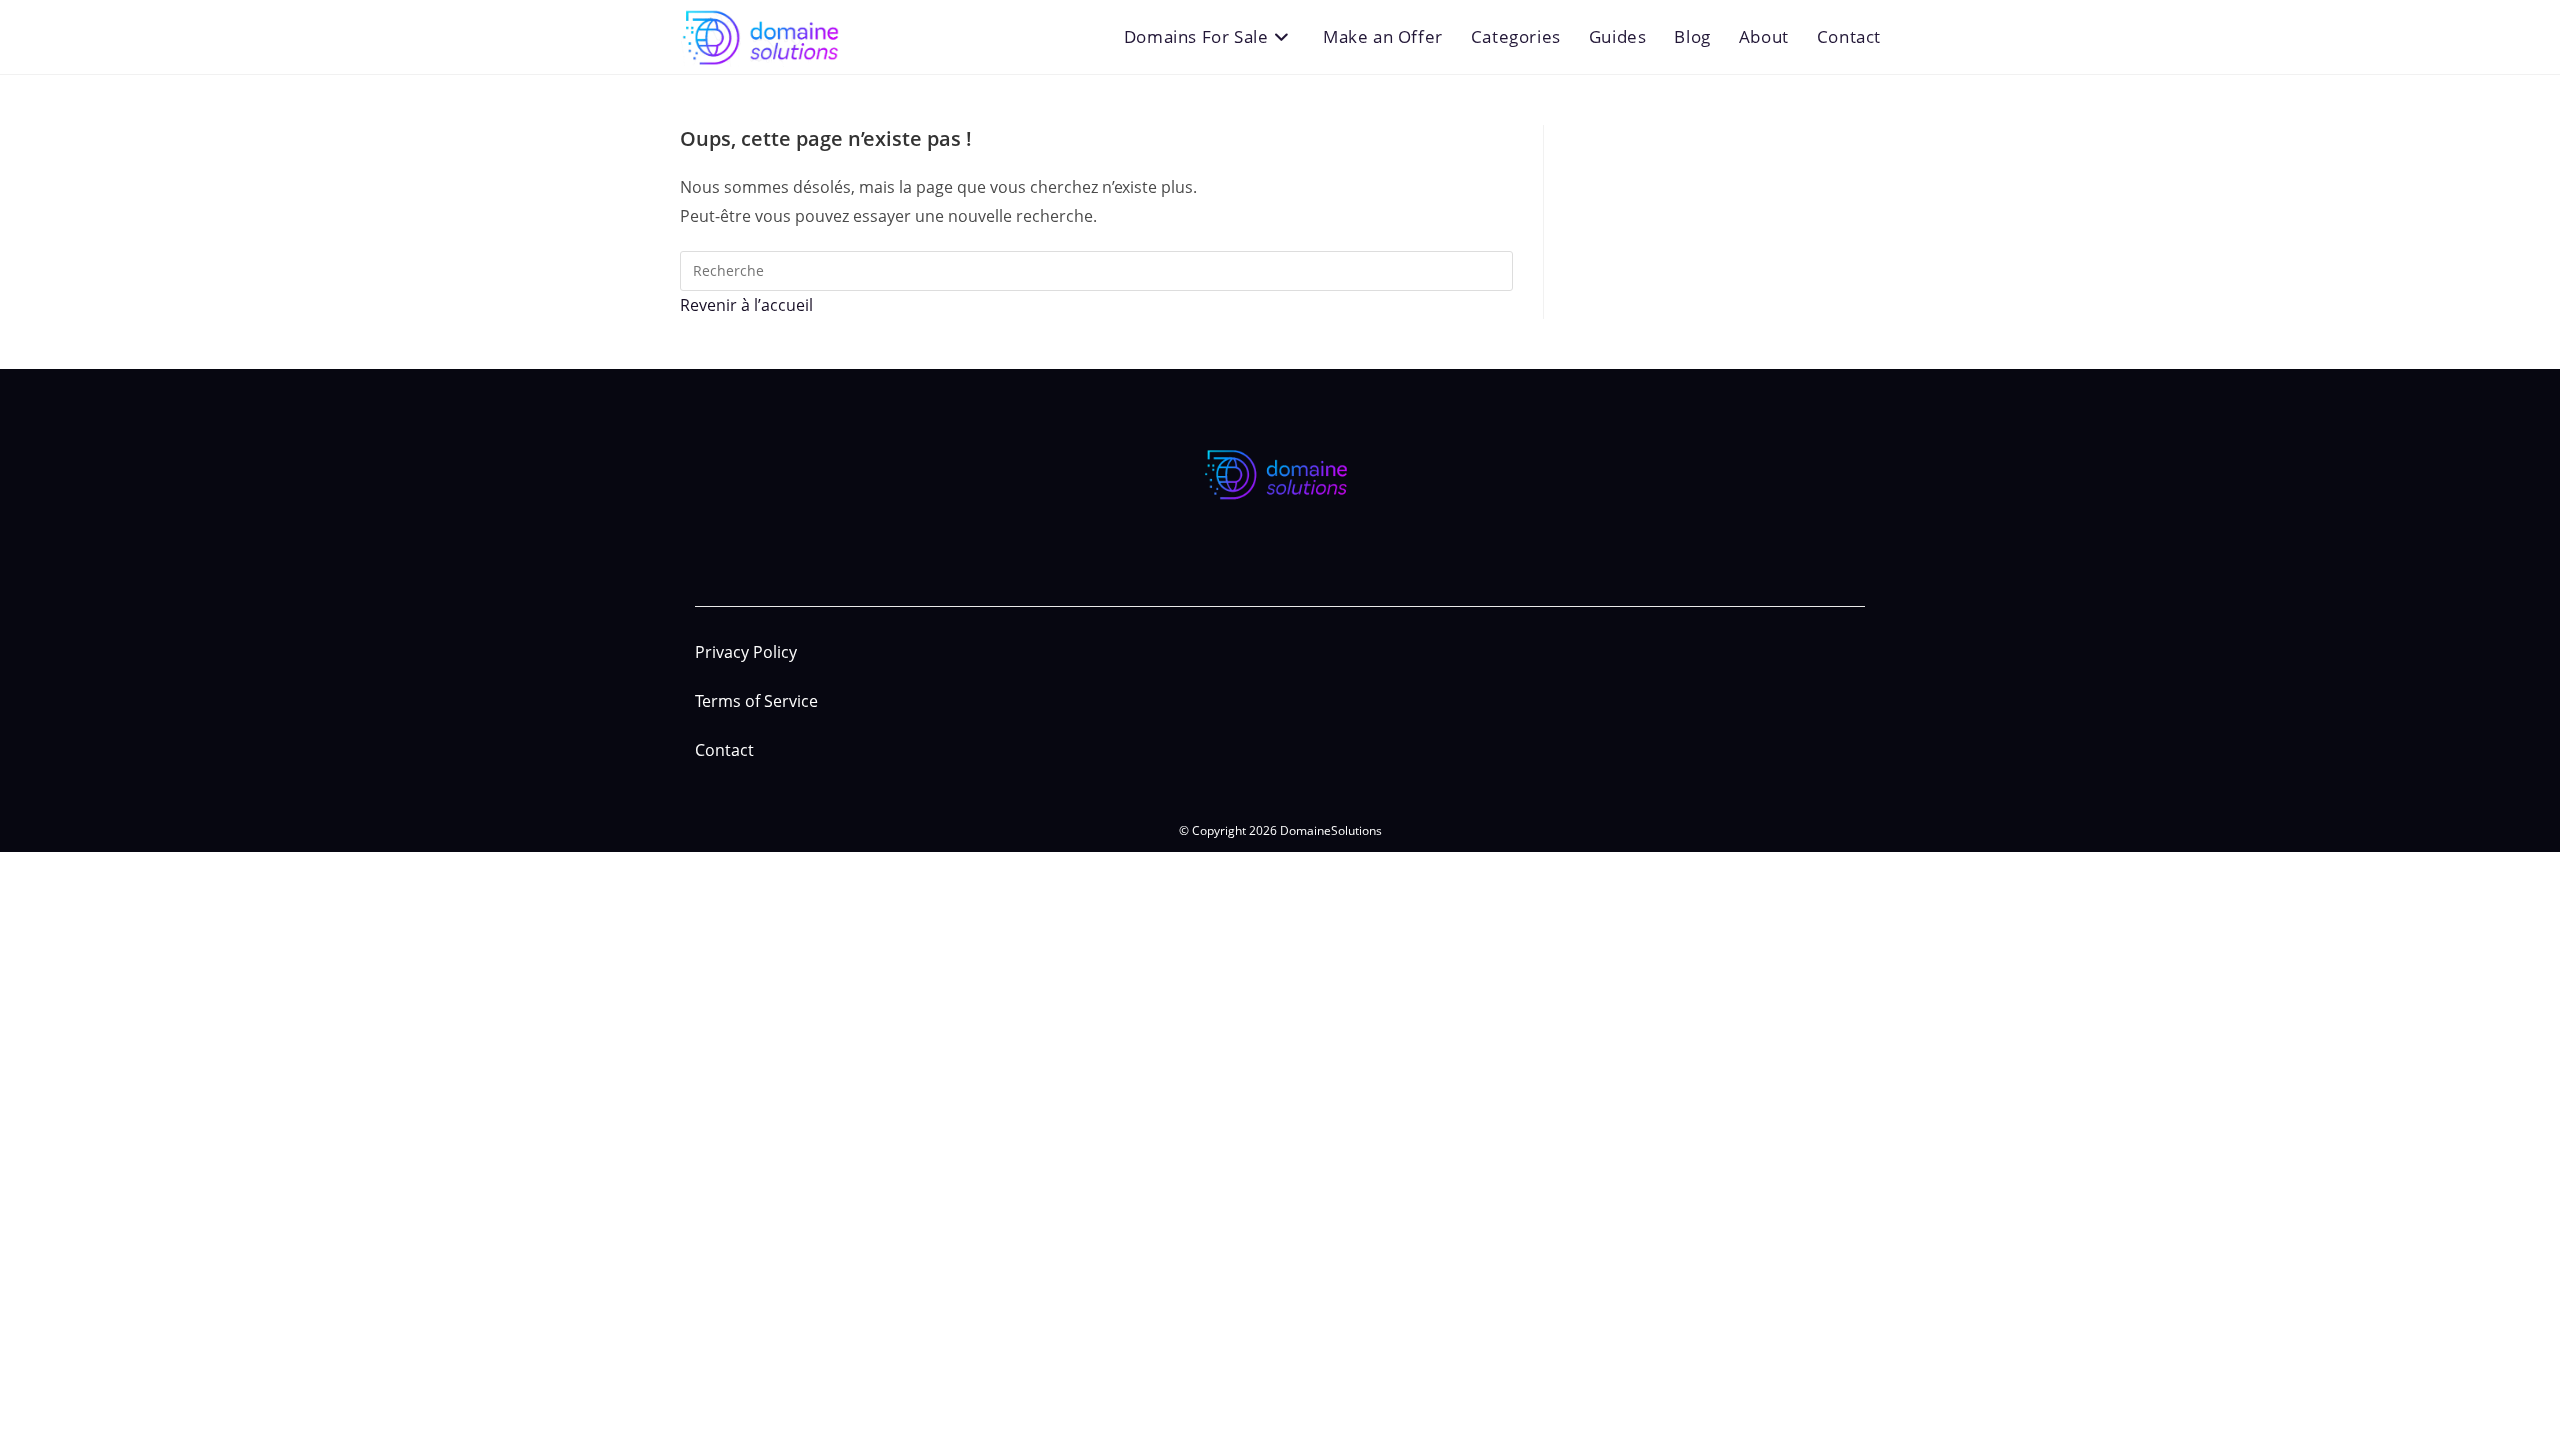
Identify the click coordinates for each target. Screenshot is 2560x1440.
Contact (724, 750)
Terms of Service (756, 701)
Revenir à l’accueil (746, 305)
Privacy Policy (746, 652)
